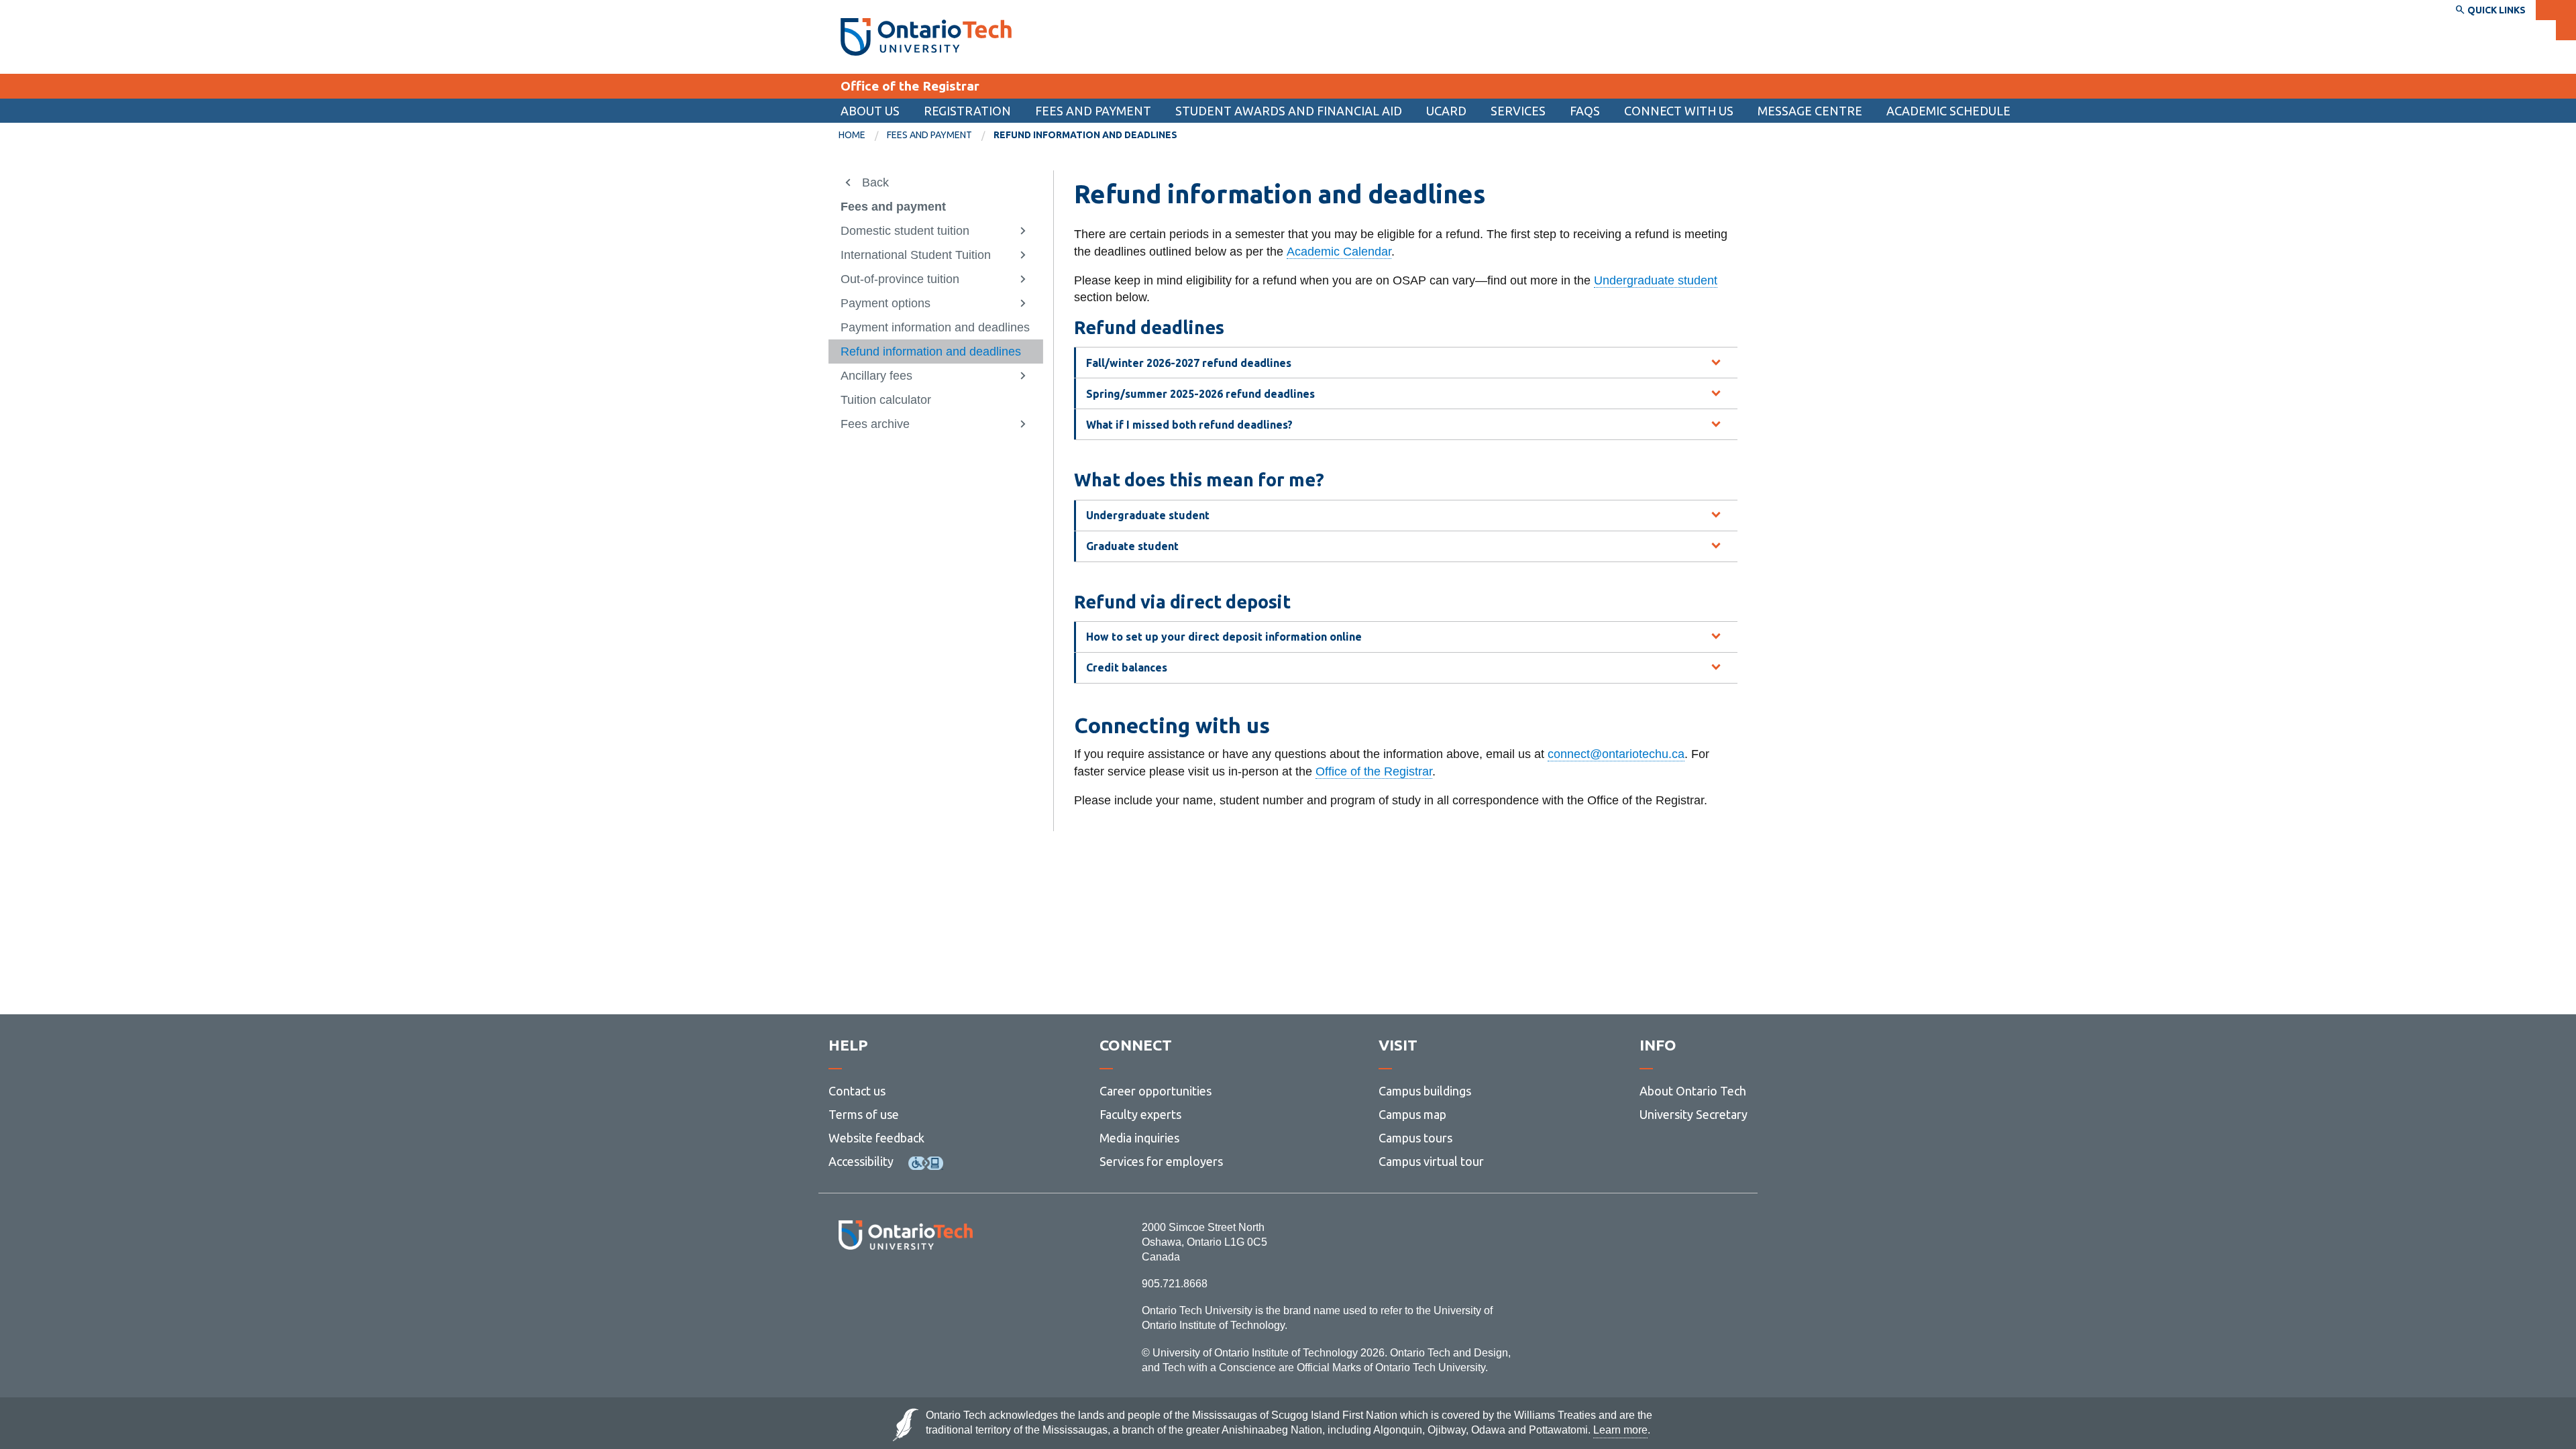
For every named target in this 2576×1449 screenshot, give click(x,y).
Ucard (1446, 111)
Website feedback (876, 1138)
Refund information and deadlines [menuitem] (1085, 135)
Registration (967, 111)
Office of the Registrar (910, 86)
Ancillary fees (876, 376)
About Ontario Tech (1693, 1091)
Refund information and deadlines (931, 352)
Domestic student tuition (905, 231)
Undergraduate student (1656, 280)
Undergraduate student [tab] (1148, 515)
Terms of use (864, 1114)
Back (875, 182)
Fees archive (875, 424)
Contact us (857, 1091)
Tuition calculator (886, 400)
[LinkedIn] (935, 1286)
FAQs (1585, 111)
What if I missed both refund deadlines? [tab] (1189, 425)
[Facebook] (846, 1286)
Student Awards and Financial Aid (1289, 111)
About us (870, 111)
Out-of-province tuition (900, 279)
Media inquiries (1139, 1138)
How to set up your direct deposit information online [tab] (1224, 637)
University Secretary (1694, 1114)
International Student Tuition (916, 255)
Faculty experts (1140, 1114)
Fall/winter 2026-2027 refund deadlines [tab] (1189, 363)
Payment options (885, 303)
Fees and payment (1093, 111)
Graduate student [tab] (1132, 546)
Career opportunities (1156, 1091)
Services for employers (1161, 1161)
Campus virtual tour (1431, 1161)
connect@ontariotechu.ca (1616, 754)
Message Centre (1810, 111)
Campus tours (1415, 1138)
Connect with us (1679, 111)
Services (1518, 111)
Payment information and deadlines (935, 327)
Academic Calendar (1339, 252)
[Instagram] (905, 1286)
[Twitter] (876, 1286)
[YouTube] (966, 1286)
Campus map (1412, 1114)
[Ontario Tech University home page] (926, 37)
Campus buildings (1425, 1091)
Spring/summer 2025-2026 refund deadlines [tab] (1200, 394)
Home (852, 135)
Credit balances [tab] (1127, 667)
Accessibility (861, 1161)
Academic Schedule (1948, 111)
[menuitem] (1289, 111)
